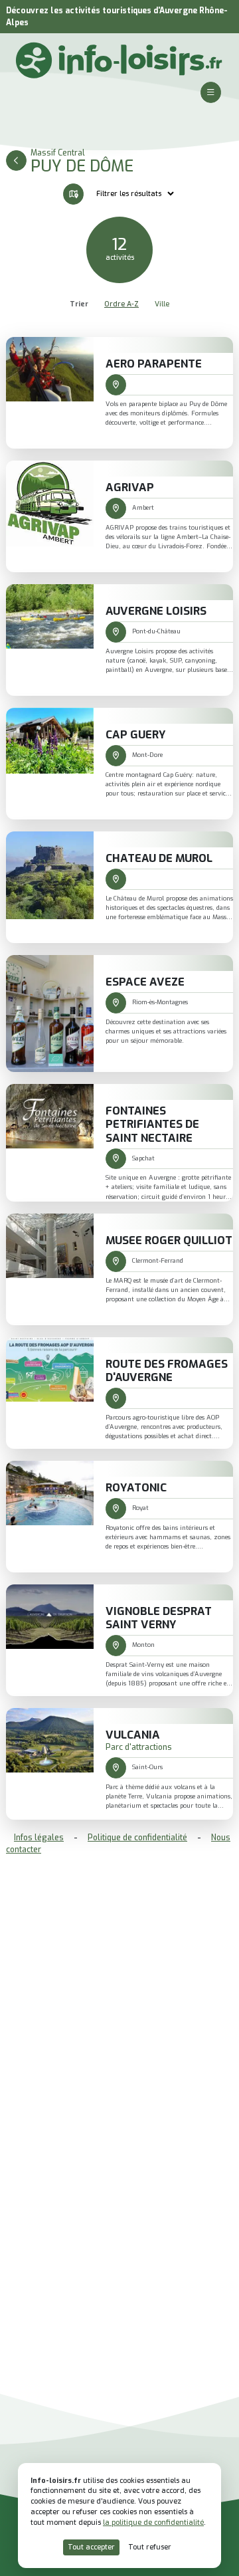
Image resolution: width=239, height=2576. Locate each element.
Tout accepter (91, 2547)
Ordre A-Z (121, 304)
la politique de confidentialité (153, 2522)
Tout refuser (150, 2547)
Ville (162, 304)
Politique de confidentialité (137, 1838)
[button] (211, 92)
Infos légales (39, 1838)
